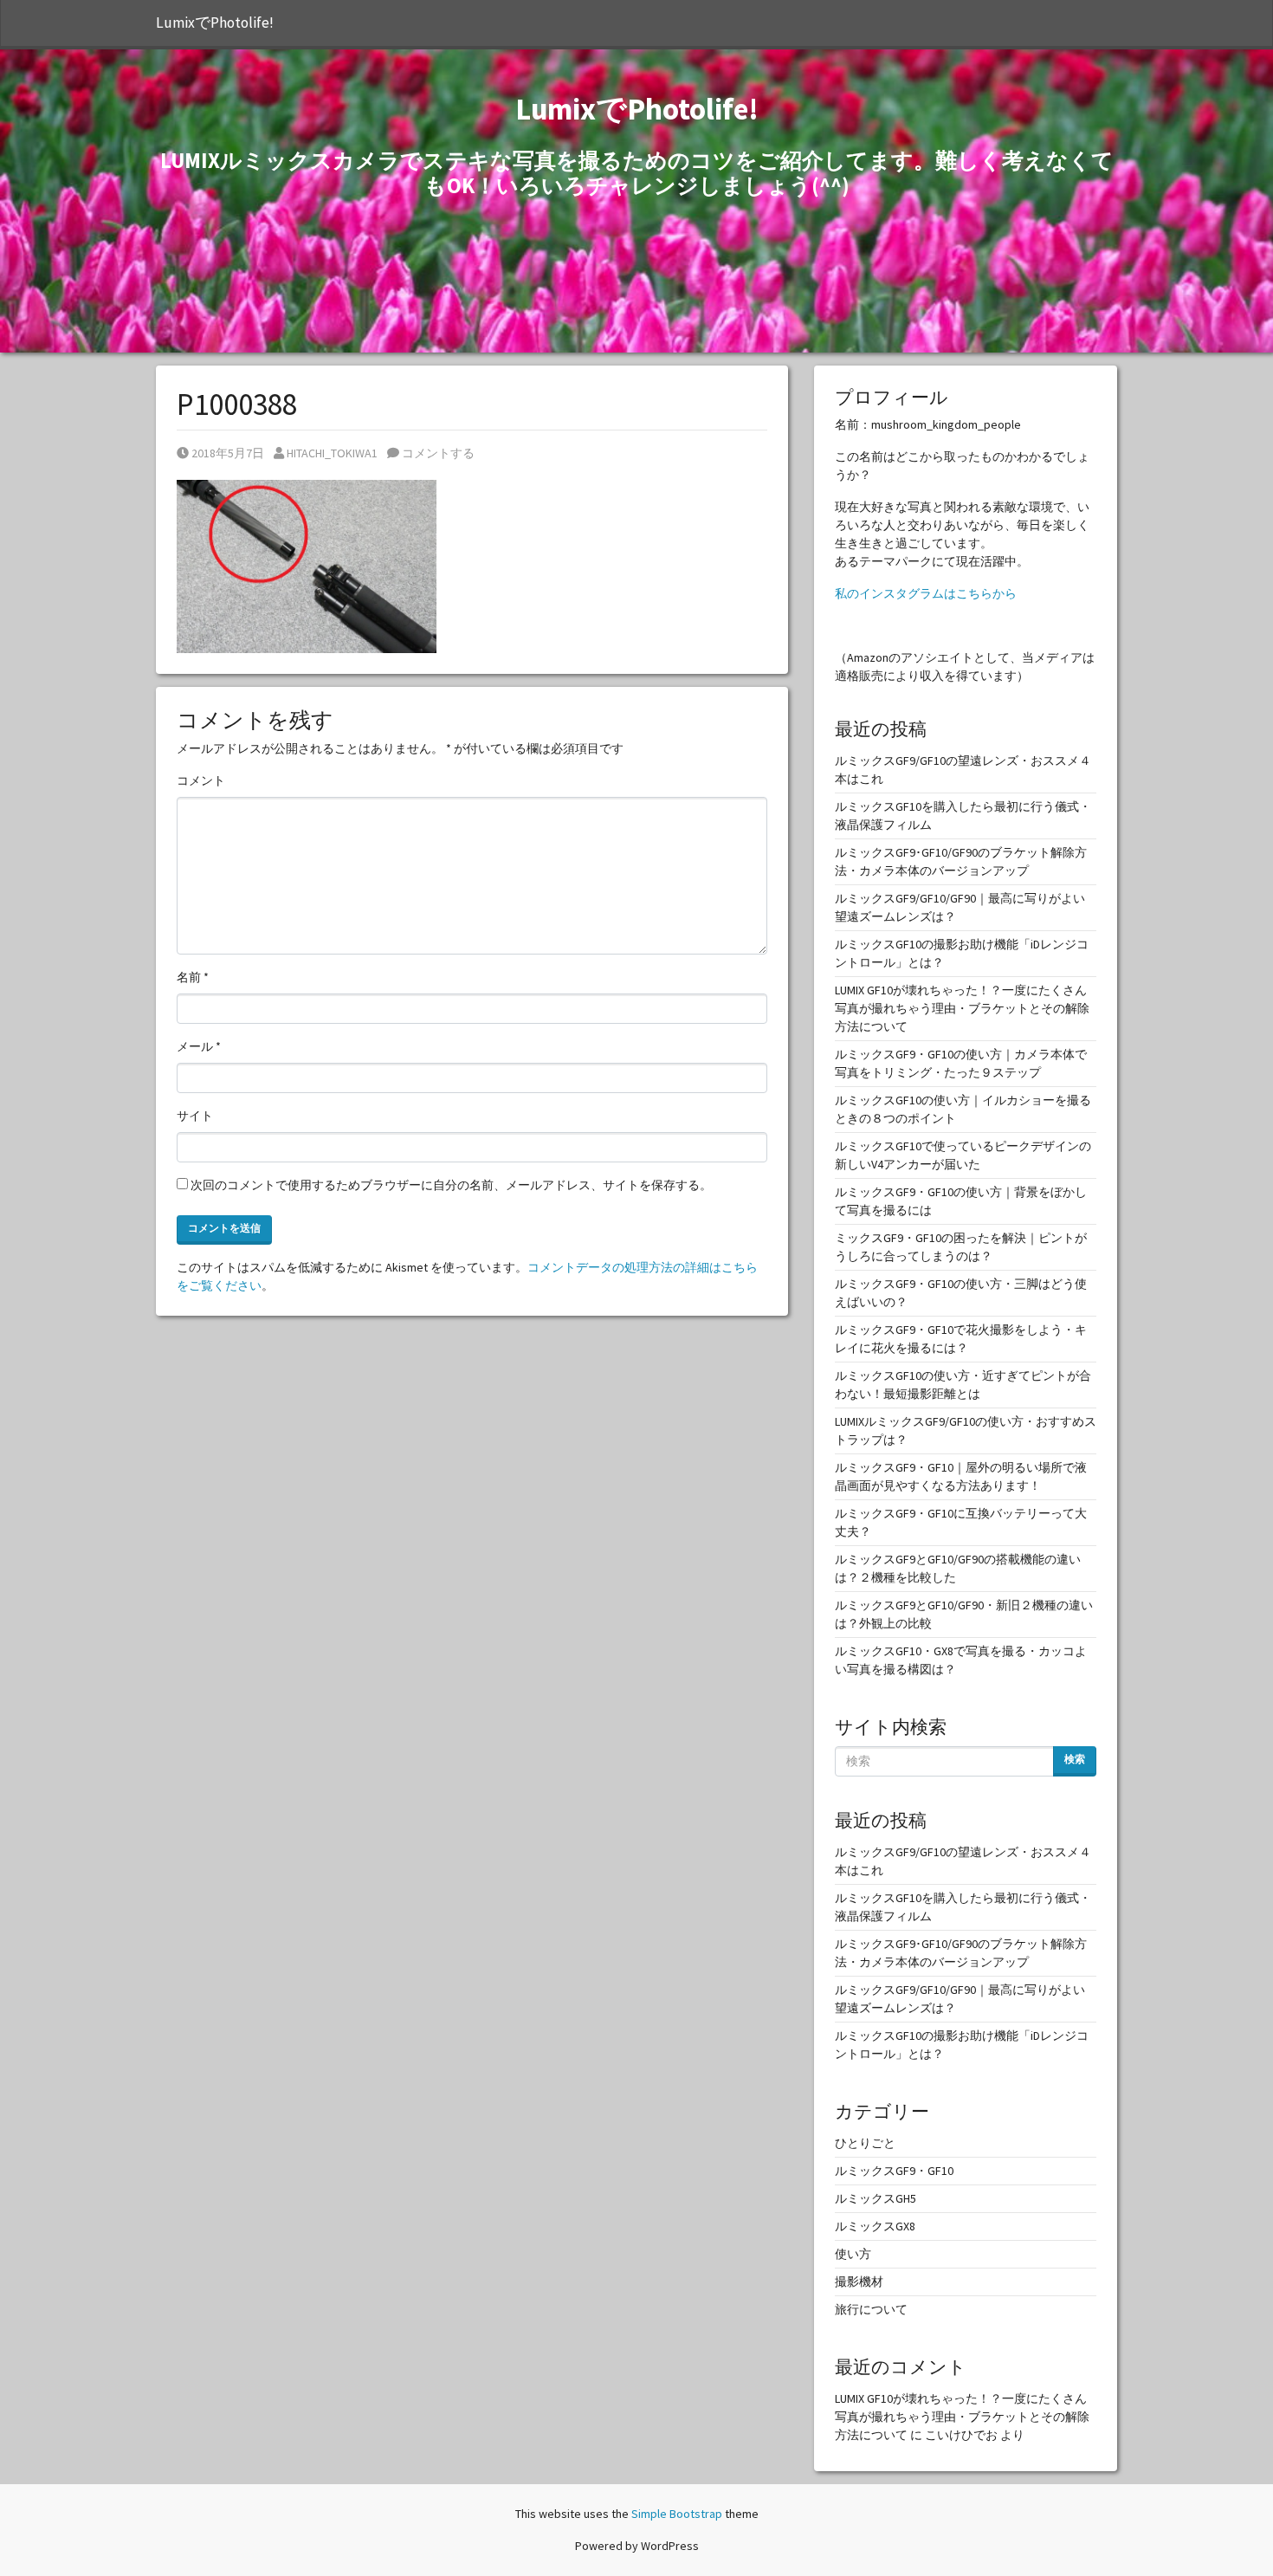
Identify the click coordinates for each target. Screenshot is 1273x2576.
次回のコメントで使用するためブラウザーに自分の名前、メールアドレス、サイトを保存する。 (451, 1185)
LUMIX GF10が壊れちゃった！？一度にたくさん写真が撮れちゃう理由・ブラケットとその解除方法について (962, 1008)
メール (199, 1046)
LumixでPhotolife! (215, 23)
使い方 (853, 2254)
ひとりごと (865, 2143)
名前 (193, 977)
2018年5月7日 (227, 453)
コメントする (437, 453)
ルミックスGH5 (876, 2198)
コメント (201, 780)
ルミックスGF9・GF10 (894, 2171)
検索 (1075, 1759)
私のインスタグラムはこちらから (926, 593)
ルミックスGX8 (875, 2226)
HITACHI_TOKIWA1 (332, 453)
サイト (195, 1116)
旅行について (871, 2309)
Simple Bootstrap (677, 2514)
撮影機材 (859, 2282)
